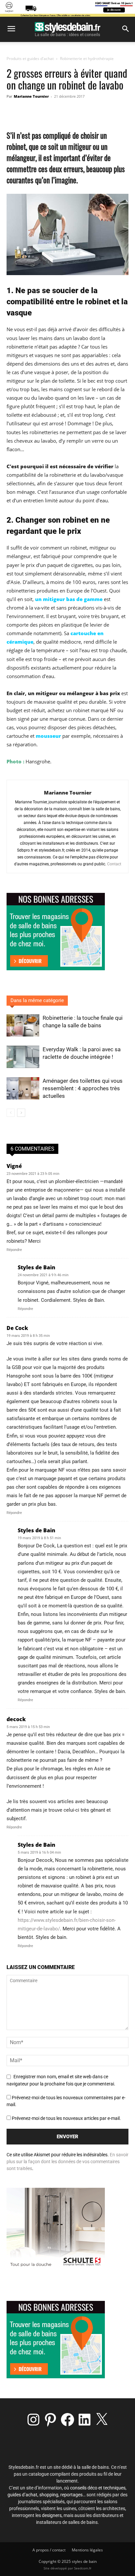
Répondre (14, 1250)
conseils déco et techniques (98, 2488)
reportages (71, 2495)
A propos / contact (49, 2550)
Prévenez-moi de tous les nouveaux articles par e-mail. (66, 2118)
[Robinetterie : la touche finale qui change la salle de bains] (23, 1026)
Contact (114, 864)
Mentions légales (87, 2550)
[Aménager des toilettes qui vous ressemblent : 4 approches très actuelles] (23, 1088)
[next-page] (21, 1113)
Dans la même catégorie (37, 1000)
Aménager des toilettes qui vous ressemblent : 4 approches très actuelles (83, 1088)
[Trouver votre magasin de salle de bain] (56, 2376)
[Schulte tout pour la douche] (56, 2268)
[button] (11, 29)
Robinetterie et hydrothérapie (87, 59)
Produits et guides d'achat (30, 59)
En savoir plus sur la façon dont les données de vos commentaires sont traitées (67, 2162)
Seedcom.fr (83, 2568)
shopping (49, 2495)
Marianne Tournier (31, 96)
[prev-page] (11, 1113)
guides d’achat (22, 2495)
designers (52, 2515)
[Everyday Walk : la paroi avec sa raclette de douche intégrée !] (23, 1057)
